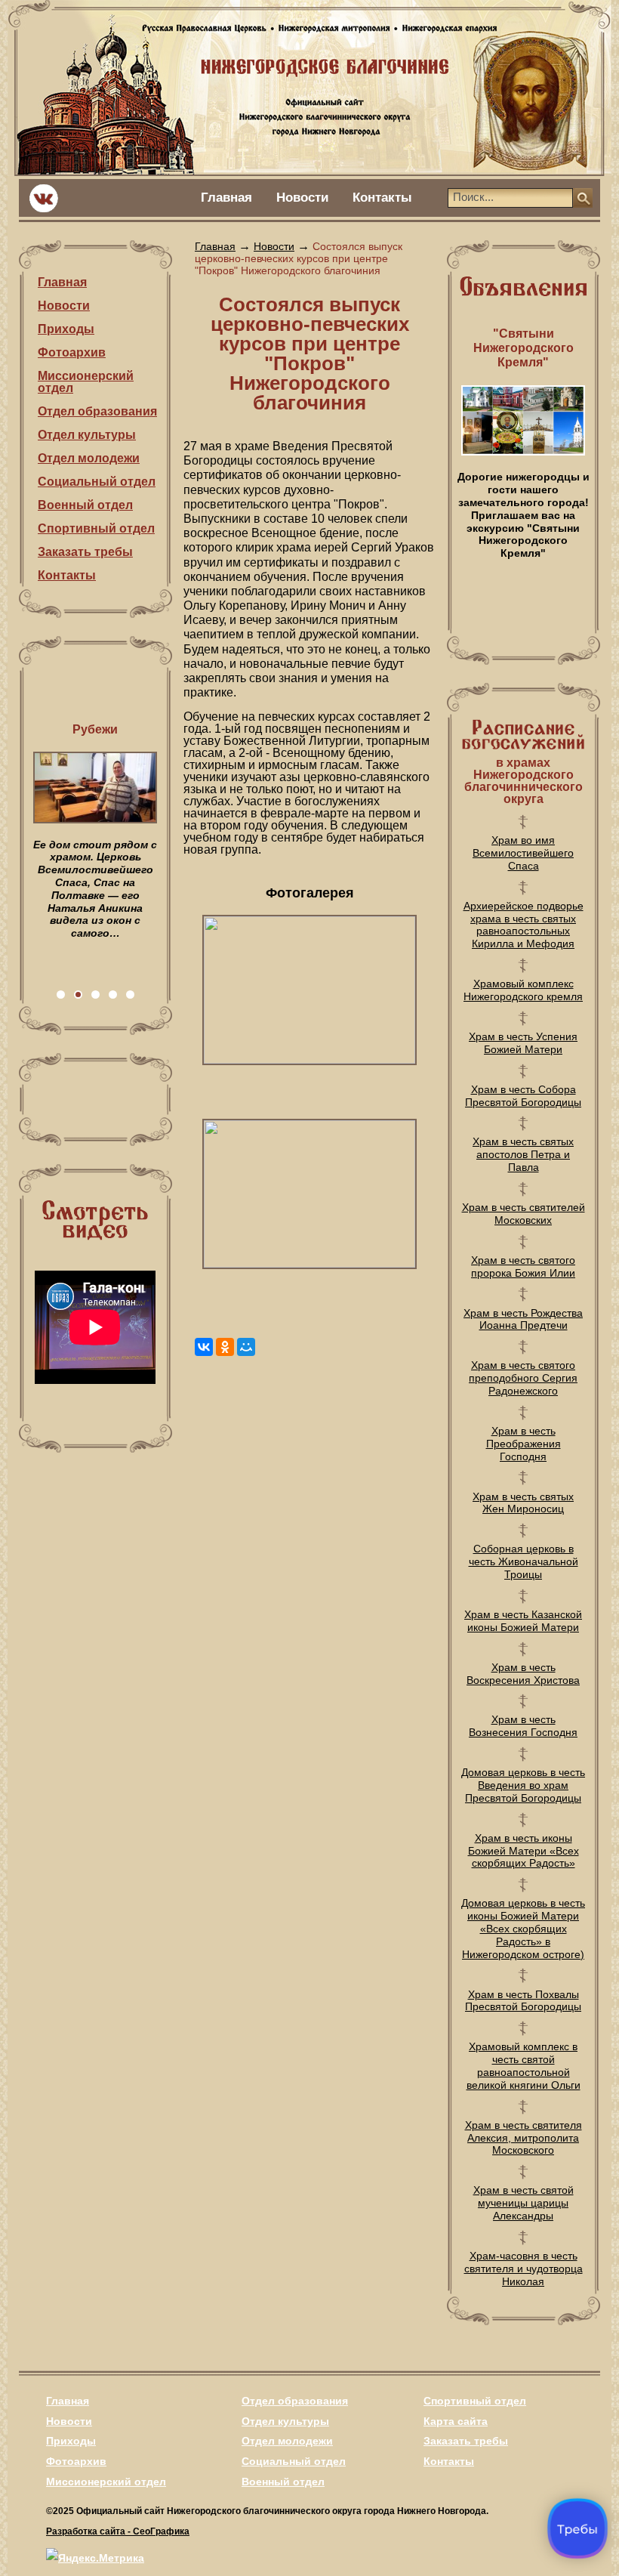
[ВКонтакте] (204, 1347)
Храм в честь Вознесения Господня (523, 1726)
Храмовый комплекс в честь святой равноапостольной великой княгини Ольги (524, 2065)
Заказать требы (85, 552)
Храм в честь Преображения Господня (524, 1444)
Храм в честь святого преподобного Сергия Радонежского (523, 1378)
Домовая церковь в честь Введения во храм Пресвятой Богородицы (523, 1785)
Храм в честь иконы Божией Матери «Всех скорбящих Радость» (524, 1851)
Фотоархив (72, 352)
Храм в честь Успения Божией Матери (523, 1043)
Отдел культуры (87, 435)
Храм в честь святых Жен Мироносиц (523, 1503)
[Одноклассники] (225, 1347)
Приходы (66, 329)
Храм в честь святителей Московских (524, 1214)
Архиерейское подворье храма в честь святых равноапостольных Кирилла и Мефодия (524, 925)
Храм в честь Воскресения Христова (523, 1674)
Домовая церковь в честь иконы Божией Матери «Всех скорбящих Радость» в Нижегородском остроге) (523, 1928)
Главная (226, 198)
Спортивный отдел (96, 528)
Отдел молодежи (89, 458)
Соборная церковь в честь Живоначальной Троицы (524, 1561)
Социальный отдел (97, 482)
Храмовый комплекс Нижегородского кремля (523, 990)
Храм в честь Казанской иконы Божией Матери (523, 1621)
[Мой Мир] (246, 1347)
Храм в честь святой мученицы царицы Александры (524, 2203)
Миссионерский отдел (86, 382)
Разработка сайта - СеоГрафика (118, 2531)
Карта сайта (456, 2421)
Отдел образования (97, 411)
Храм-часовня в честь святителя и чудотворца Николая (524, 2269)
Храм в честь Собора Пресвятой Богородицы (523, 1096)
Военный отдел (85, 505)
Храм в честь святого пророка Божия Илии (523, 1266)
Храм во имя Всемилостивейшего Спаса (523, 853)
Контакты (382, 198)
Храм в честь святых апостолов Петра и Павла (523, 1154)
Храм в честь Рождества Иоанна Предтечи (523, 1319)
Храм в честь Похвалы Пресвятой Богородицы (523, 2001)
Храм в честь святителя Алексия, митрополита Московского (524, 2138)
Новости (302, 198)
